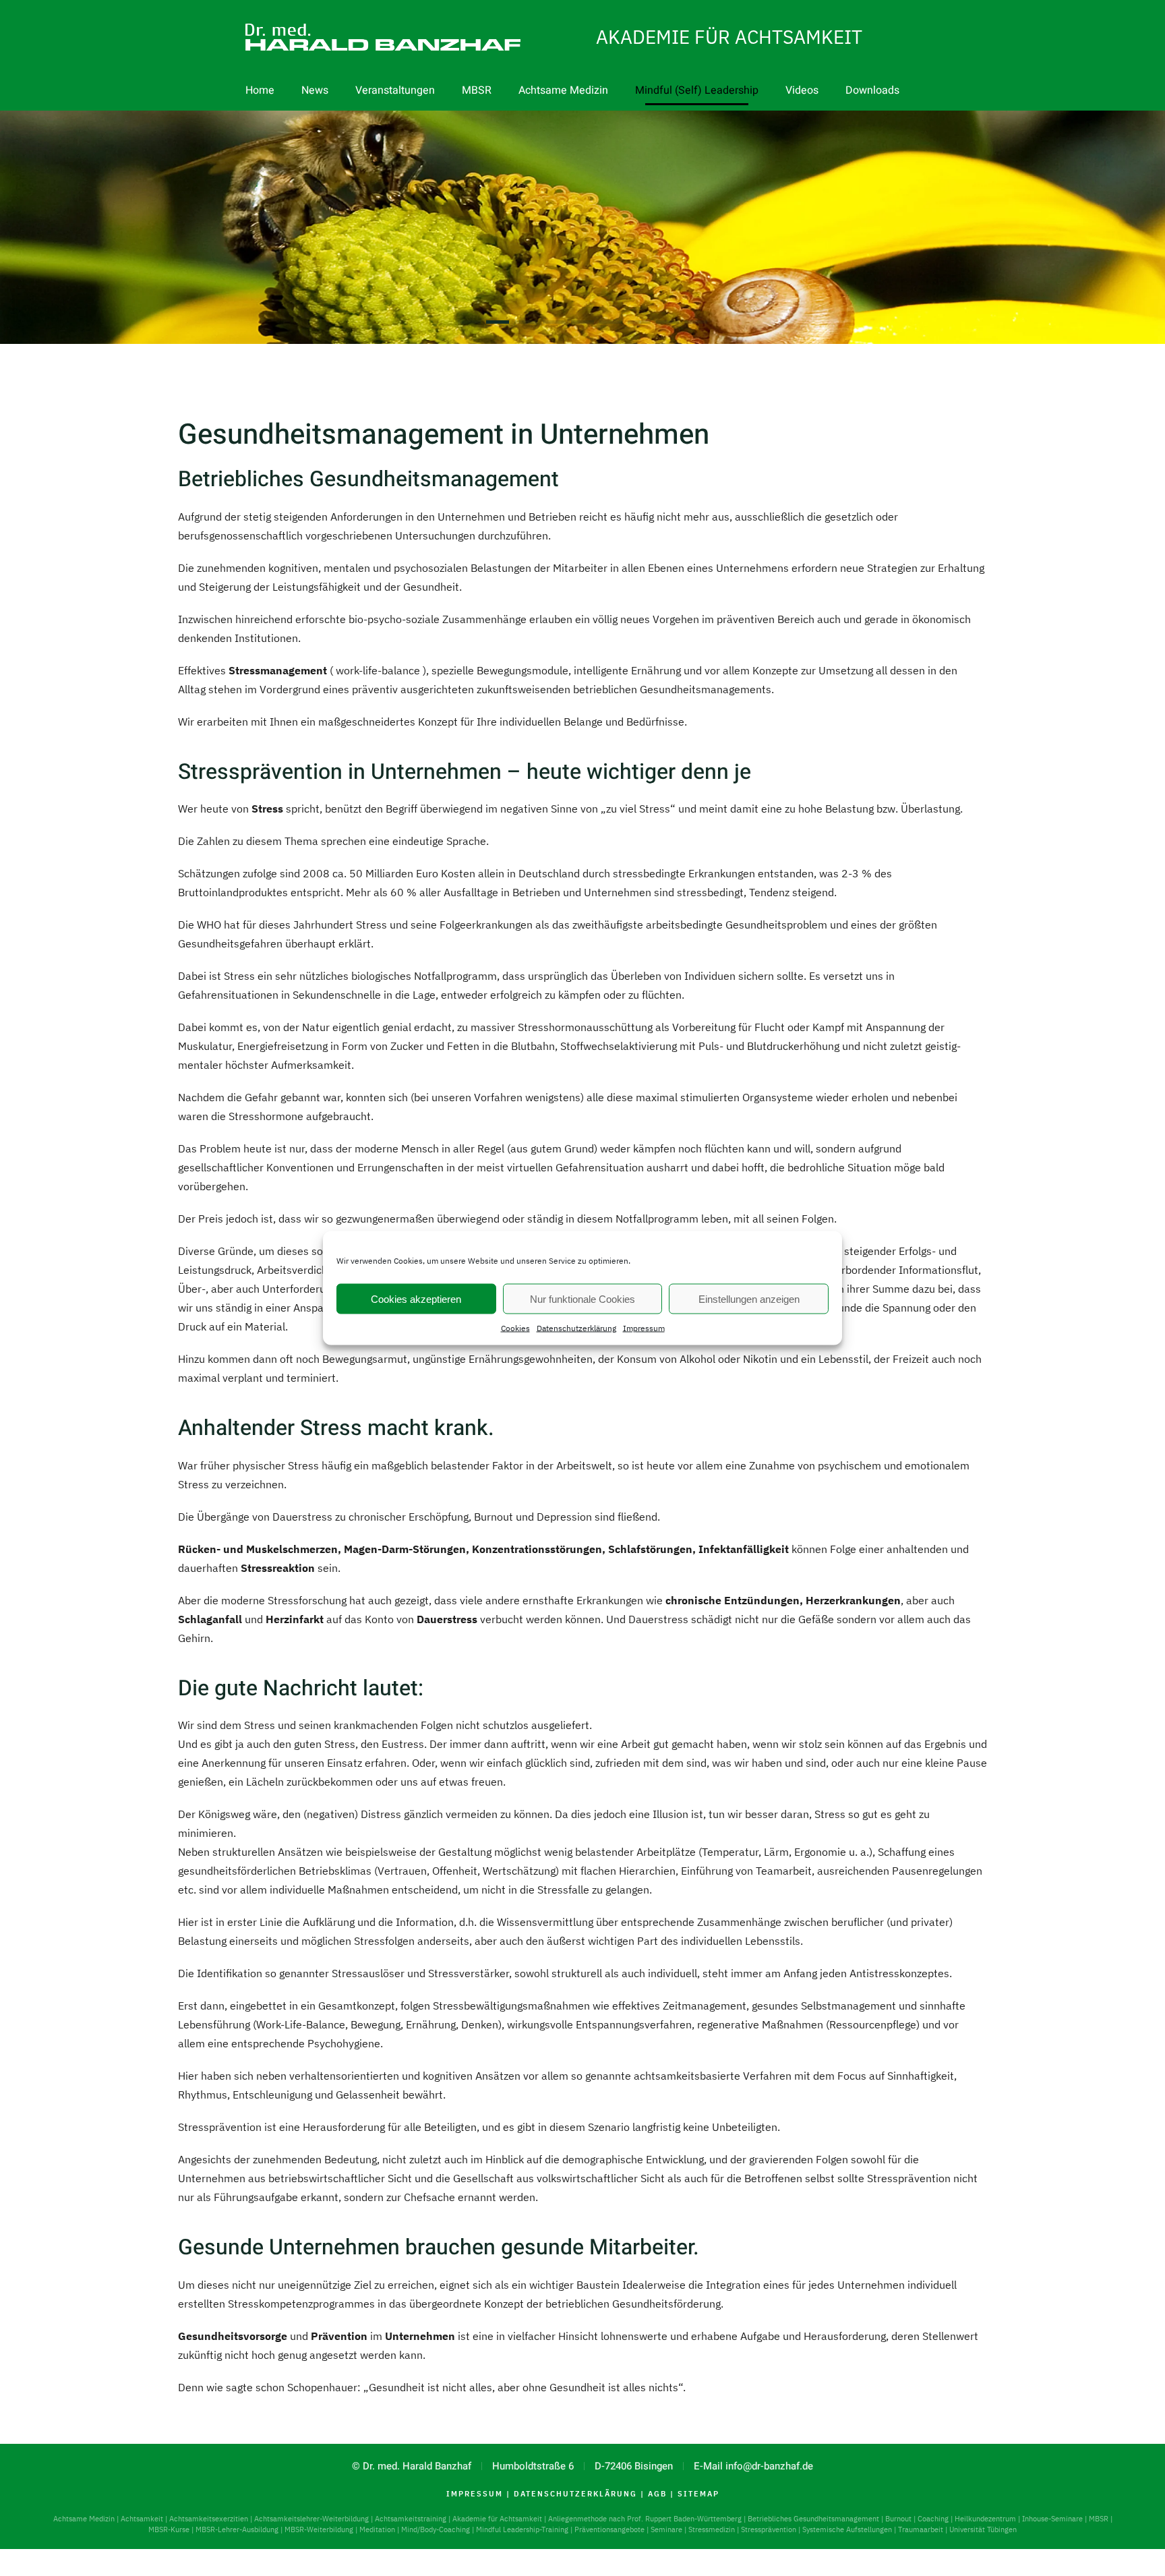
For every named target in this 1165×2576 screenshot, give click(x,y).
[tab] (469, 322)
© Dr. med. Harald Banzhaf (412, 2466)
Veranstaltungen (395, 90)
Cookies (515, 1328)
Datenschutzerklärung (576, 1328)
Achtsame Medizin (563, 90)
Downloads (872, 90)
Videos (802, 90)
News (315, 90)
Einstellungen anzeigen (749, 1298)
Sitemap (698, 2494)
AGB (657, 2494)
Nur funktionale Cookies (582, 1298)
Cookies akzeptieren (416, 1298)
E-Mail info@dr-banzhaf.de (753, 2466)
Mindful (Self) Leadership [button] (697, 90)
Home (260, 90)
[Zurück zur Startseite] (316, 44)
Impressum (644, 1328)
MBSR (477, 90)
